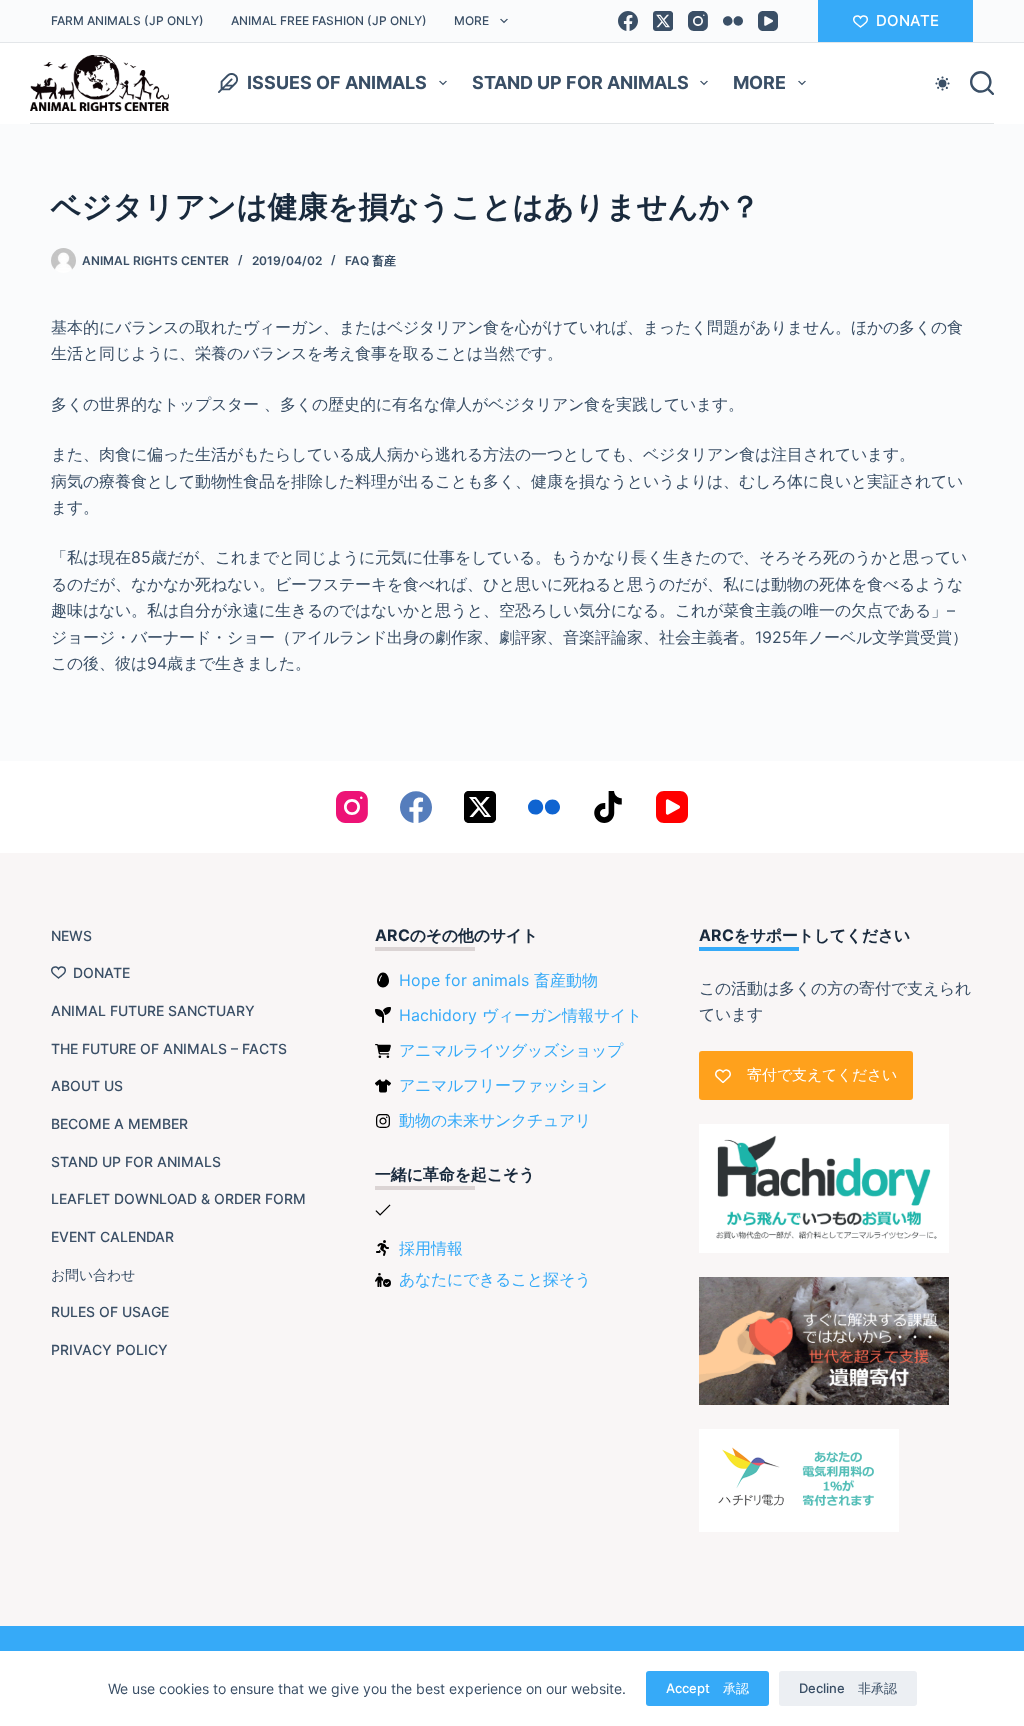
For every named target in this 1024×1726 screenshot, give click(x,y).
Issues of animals (337, 82)
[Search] (982, 83)
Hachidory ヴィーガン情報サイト (520, 1015)
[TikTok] (608, 807)
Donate (101, 972)
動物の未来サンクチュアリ (495, 1120)
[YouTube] (768, 21)
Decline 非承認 (848, 1688)
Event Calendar (112, 1236)
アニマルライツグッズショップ (511, 1050)
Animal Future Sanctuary (153, 1010)
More (471, 20)
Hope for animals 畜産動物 (498, 980)
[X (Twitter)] (663, 21)
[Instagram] (698, 21)
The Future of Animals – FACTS (169, 1048)
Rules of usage (110, 1311)
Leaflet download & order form (178, 1198)
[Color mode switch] (942, 83)
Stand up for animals (580, 82)
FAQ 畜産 (370, 260)
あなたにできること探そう (495, 1279)
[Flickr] (733, 21)
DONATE (907, 20)
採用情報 (431, 1248)
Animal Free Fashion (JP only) (329, 20)
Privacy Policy (109, 1349)
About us (87, 1085)
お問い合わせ (93, 1274)
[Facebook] (628, 21)
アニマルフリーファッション (503, 1085)
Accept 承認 (707, 1688)
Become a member (119, 1123)
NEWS (71, 935)
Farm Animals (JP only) (127, 20)
